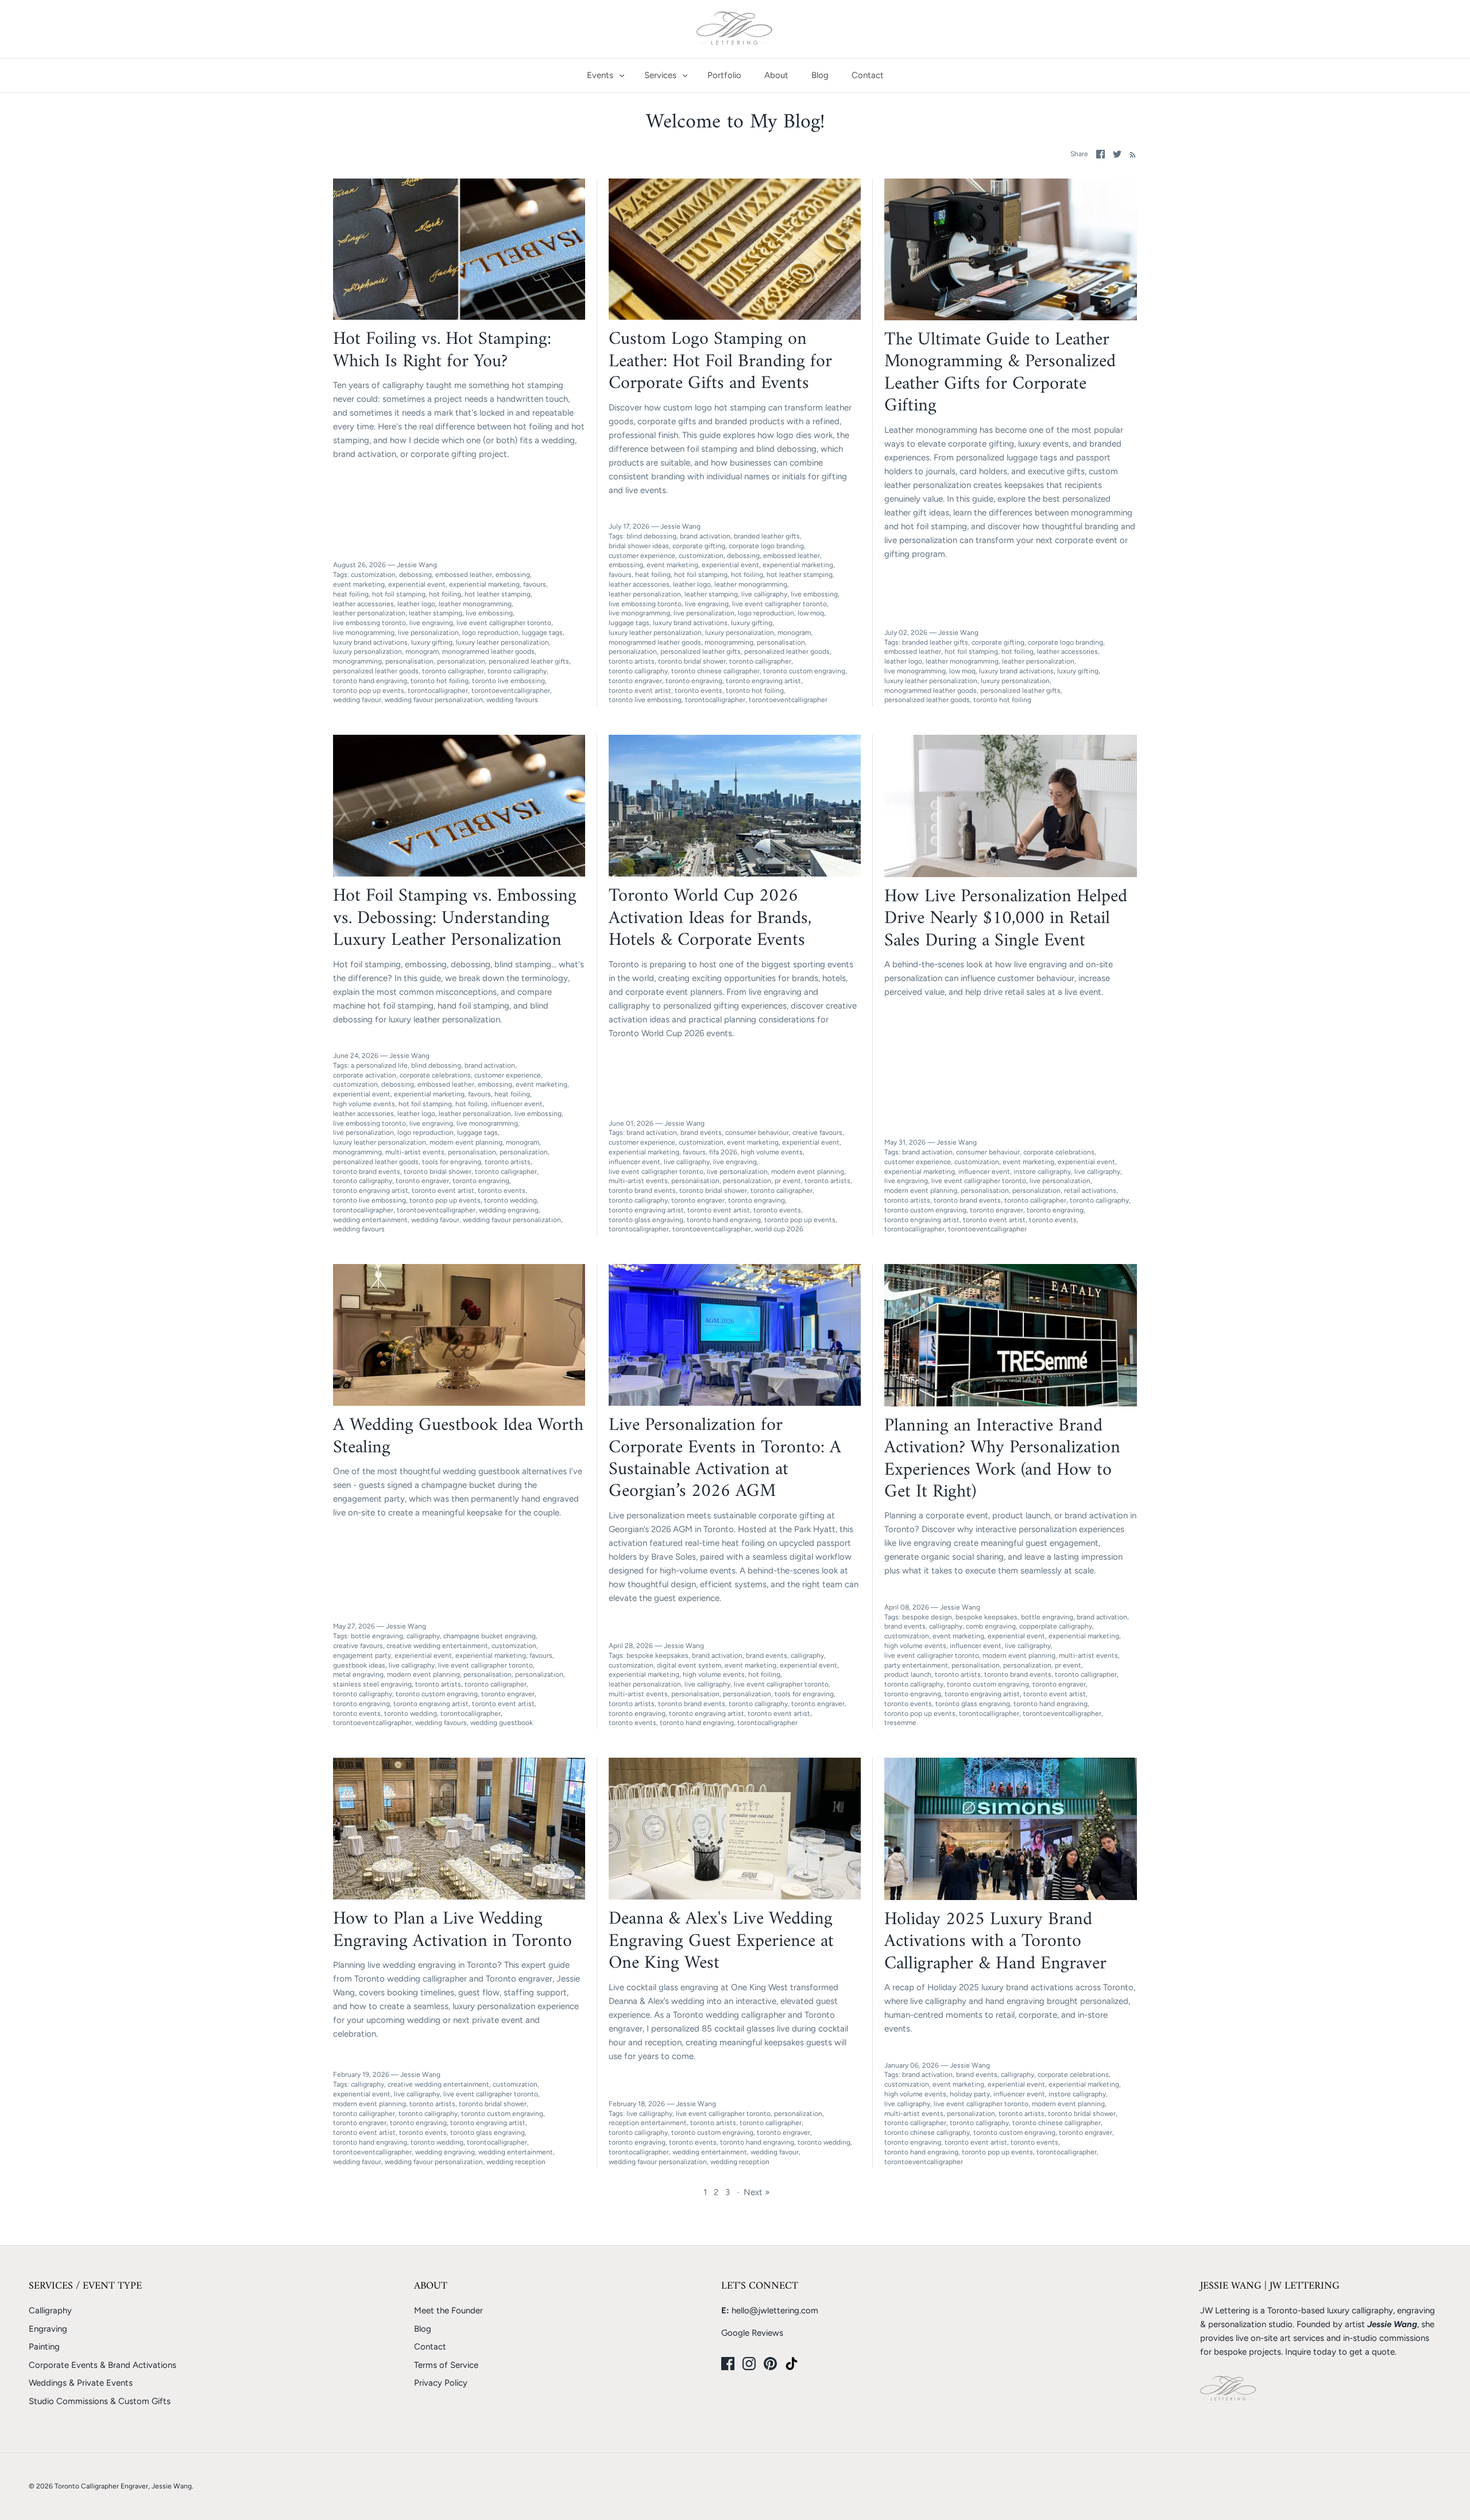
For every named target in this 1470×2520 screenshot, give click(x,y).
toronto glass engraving (646, 1220)
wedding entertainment (370, 1220)
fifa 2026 (723, 1152)
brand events (701, 1133)
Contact (868, 75)
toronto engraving (694, 681)
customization (373, 575)
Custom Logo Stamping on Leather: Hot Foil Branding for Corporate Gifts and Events (720, 361)
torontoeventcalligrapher (511, 691)
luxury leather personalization (502, 642)
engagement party (362, 1656)
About (776, 75)
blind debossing (651, 536)
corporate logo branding (766, 546)
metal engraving (358, 1674)
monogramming (357, 661)
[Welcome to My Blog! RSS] (1130, 154)
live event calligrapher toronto (504, 623)
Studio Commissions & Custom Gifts (100, 2401)
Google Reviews (752, 2333)
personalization (461, 661)
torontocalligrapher (438, 691)
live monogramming (364, 633)
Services (660, 75)
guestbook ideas (359, 1665)
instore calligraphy (1042, 1172)
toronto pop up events (369, 691)
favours (535, 584)
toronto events (699, 691)
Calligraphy (50, 2310)
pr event (788, 1181)
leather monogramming (475, 604)
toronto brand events (367, 1172)
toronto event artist (640, 691)
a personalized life (379, 1065)
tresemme (900, 1723)
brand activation (705, 536)
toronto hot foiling (440, 681)
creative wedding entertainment (437, 1646)
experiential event (417, 584)
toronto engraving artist (763, 681)
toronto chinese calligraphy (927, 2133)
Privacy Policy (441, 2383)
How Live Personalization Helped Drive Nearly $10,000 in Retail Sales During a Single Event (1006, 919)
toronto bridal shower (692, 661)
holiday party (970, 2094)
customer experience (642, 556)
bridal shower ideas (639, 546)
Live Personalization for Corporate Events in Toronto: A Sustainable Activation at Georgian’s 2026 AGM (725, 1458)
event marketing (359, 584)
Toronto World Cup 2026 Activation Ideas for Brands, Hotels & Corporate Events (710, 918)
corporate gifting (699, 546)
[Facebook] (728, 2364)
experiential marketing (484, 584)
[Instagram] (749, 2364)
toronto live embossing (508, 681)
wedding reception (516, 2162)
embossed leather (464, 575)
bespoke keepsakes (657, 1656)
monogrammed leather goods (488, 652)
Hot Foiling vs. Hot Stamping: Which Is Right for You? (442, 350)
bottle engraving (377, 1636)
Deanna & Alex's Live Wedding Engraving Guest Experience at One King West (721, 1941)
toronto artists (632, 661)
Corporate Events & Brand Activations (102, 2365)
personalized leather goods (376, 671)
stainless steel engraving (372, 1684)
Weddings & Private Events (81, 2383)
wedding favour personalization (434, 700)
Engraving (48, 2329)
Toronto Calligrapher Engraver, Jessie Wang (123, 2486)
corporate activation (365, 1075)
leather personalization (369, 613)
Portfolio (724, 75)
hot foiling (445, 594)
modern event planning (466, 1142)
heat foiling (351, 594)
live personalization (428, 633)
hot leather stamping (498, 594)
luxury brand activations (370, 642)
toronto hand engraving (370, 681)
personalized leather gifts (529, 661)
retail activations (1090, 1191)
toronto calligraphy (517, 671)
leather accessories (363, 604)
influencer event (517, 1104)
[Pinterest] (770, 2364)
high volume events (364, 1104)
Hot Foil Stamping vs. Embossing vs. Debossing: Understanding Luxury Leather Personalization (455, 918)
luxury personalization (367, 652)
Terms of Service (446, 2365)
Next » (757, 2192)
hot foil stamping (399, 594)
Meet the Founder (448, 2310)
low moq (811, 613)
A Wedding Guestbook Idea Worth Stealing (458, 1436)
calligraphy (423, 1636)
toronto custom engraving (804, 671)
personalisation (409, 661)
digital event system (689, 1665)
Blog (820, 75)
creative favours (817, 1133)
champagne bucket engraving (490, 1636)
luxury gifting (432, 642)
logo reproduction (490, 633)
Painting (44, 2347)
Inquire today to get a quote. (1341, 2352)
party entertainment (916, 1665)
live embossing (489, 613)
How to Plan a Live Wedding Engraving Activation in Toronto (452, 1930)
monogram (422, 652)
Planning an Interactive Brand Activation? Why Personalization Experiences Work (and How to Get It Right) (1002, 1459)
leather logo (416, 604)
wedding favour (357, 700)
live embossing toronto (370, 623)
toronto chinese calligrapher (715, 671)
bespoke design (927, 1617)
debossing (415, 575)
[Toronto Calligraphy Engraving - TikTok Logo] (792, 2364)
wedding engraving (509, 1210)
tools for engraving (452, 1162)
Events (600, 75)
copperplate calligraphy (1056, 1626)
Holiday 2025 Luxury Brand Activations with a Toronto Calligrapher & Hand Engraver (995, 1942)
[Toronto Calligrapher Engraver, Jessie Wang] (735, 29)
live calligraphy (764, 594)
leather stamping (436, 613)
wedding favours (512, 700)
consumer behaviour (757, 1133)
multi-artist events (415, 1152)
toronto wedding (510, 1200)
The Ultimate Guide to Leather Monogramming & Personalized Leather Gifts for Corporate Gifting (1000, 373)
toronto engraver (635, 681)
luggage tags (542, 633)
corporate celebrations (435, 1075)
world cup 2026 (779, 1229)
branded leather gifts (767, 536)
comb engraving (991, 1626)
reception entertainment (648, 2123)
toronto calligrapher (453, 671)
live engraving (431, 623)
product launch (908, 1674)
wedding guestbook (502, 1723)
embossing (513, 575)
